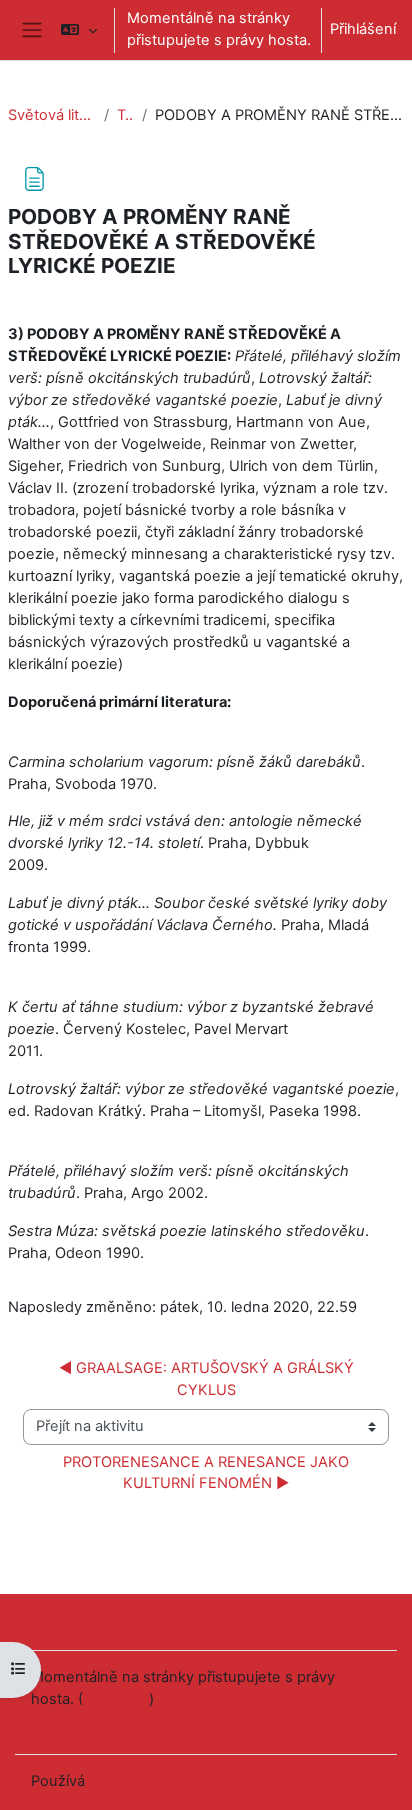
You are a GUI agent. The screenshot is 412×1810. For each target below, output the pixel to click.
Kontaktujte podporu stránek (156, 1620)
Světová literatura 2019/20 (52, 115)
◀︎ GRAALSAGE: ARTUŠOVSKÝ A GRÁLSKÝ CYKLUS (208, 1379)
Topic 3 (125, 115)
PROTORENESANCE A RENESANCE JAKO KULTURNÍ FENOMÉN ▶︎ (208, 1473)
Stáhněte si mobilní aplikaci (123, 1724)
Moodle (115, 1781)
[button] (78, 30)
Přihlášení (363, 29)
